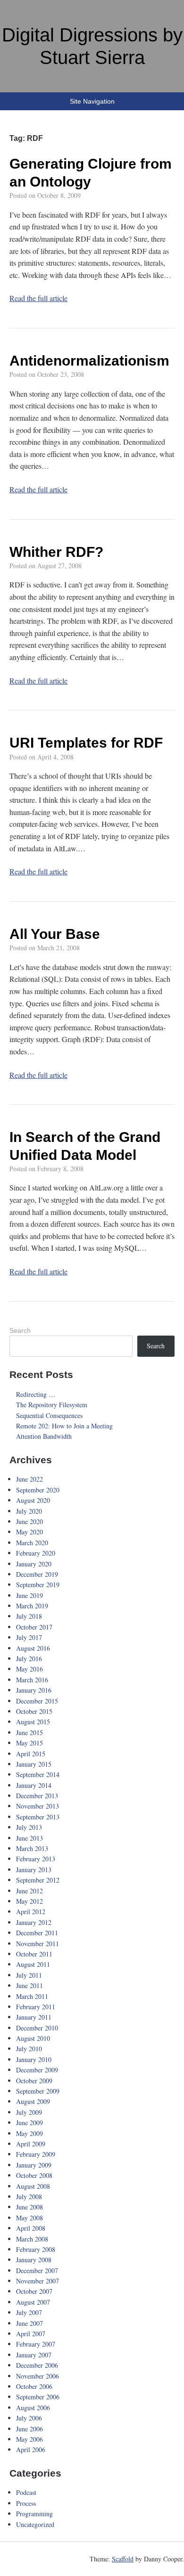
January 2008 (34, 2260)
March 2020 (32, 1543)
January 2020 (34, 1564)
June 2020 (29, 1521)
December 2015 (37, 1701)
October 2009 (34, 2081)
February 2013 (36, 1859)
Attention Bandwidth (44, 1436)
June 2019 (29, 1595)
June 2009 (29, 2123)
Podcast (26, 2492)
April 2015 (31, 1754)
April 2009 (31, 2144)
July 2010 (29, 2049)
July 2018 (29, 1616)
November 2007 (38, 2281)
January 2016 (34, 1690)
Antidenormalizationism (89, 361)
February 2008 (36, 2249)
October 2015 (34, 1711)
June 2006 (29, 2429)
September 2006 (38, 2397)
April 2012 (31, 1912)
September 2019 (38, 1585)
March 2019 (32, 1606)
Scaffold (123, 2559)
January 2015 (34, 1764)
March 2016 (32, 1680)
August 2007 (33, 2302)
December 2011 (37, 1933)
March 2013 (32, 1848)
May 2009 (29, 2133)
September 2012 (38, 1880)
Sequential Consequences (49, 1415)
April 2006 (31, 2450)
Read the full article (38, 298)
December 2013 (37, 1796)
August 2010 (33, 2038)
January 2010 (34, 2059)
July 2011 (29, 1975)
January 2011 (34, 2017)
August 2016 (33, 1648)
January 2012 (34, 1922)
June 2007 (29, 2323)
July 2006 (29, 2418)
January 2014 (34, 1785)
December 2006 (37, 2365)
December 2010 (37, 2028)
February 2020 (36, 1553)
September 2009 (38, 2091)
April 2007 (31, 2334)
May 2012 (29, 1901)
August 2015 (33, 1722)
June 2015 (29, 1732)
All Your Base (55, 934)
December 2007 (37, 2270)
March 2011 (32, 1996)
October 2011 (34, 1954)
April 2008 (31, 2228)
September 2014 (38, 1774)
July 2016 (29, 1659)
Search (20, 1330)
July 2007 (29, 2312)
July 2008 (29, 2197)
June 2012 (29, 1891)
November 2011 (38, 1944)
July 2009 (29, 2112)
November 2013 (38, 1806)
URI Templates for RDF (86, 743)
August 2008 (33, 2186)
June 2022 (29, 1479)
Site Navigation (92, 101)
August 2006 (33, 2408)
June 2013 (29, 1838)
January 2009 (34, 2165)
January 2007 (34, 2355)
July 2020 (29, 1511)
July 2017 (29, 1637)
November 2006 (38, 2376)
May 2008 (29, 2218)
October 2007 (34, 2291)
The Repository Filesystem (52, 1405)
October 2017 (34, 1627)
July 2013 (29, 1827)
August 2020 (33, 1500)
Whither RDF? (56, 552)
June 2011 (29, 1985)
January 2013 (34, 1870)
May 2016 (29, 1669)
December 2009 (37, 2070)
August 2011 (33, 1964)
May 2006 (29, 2439)
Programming (34, 2514)
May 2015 (29, 1743)
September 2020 (38, 1490)
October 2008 (34, 2175)
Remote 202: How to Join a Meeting (64, 1426)
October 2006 (34, 2386)
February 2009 (36, 2154)
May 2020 (29, 1532)
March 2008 (32, 2239)
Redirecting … (36, 1394)
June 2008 (29, 2207)
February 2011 (36, 2007)
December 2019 (37, 1574)
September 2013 (38, 1817)
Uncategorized (35, 2524)
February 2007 (36, 2344)
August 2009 (33, 2101)
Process (26, 2503)
